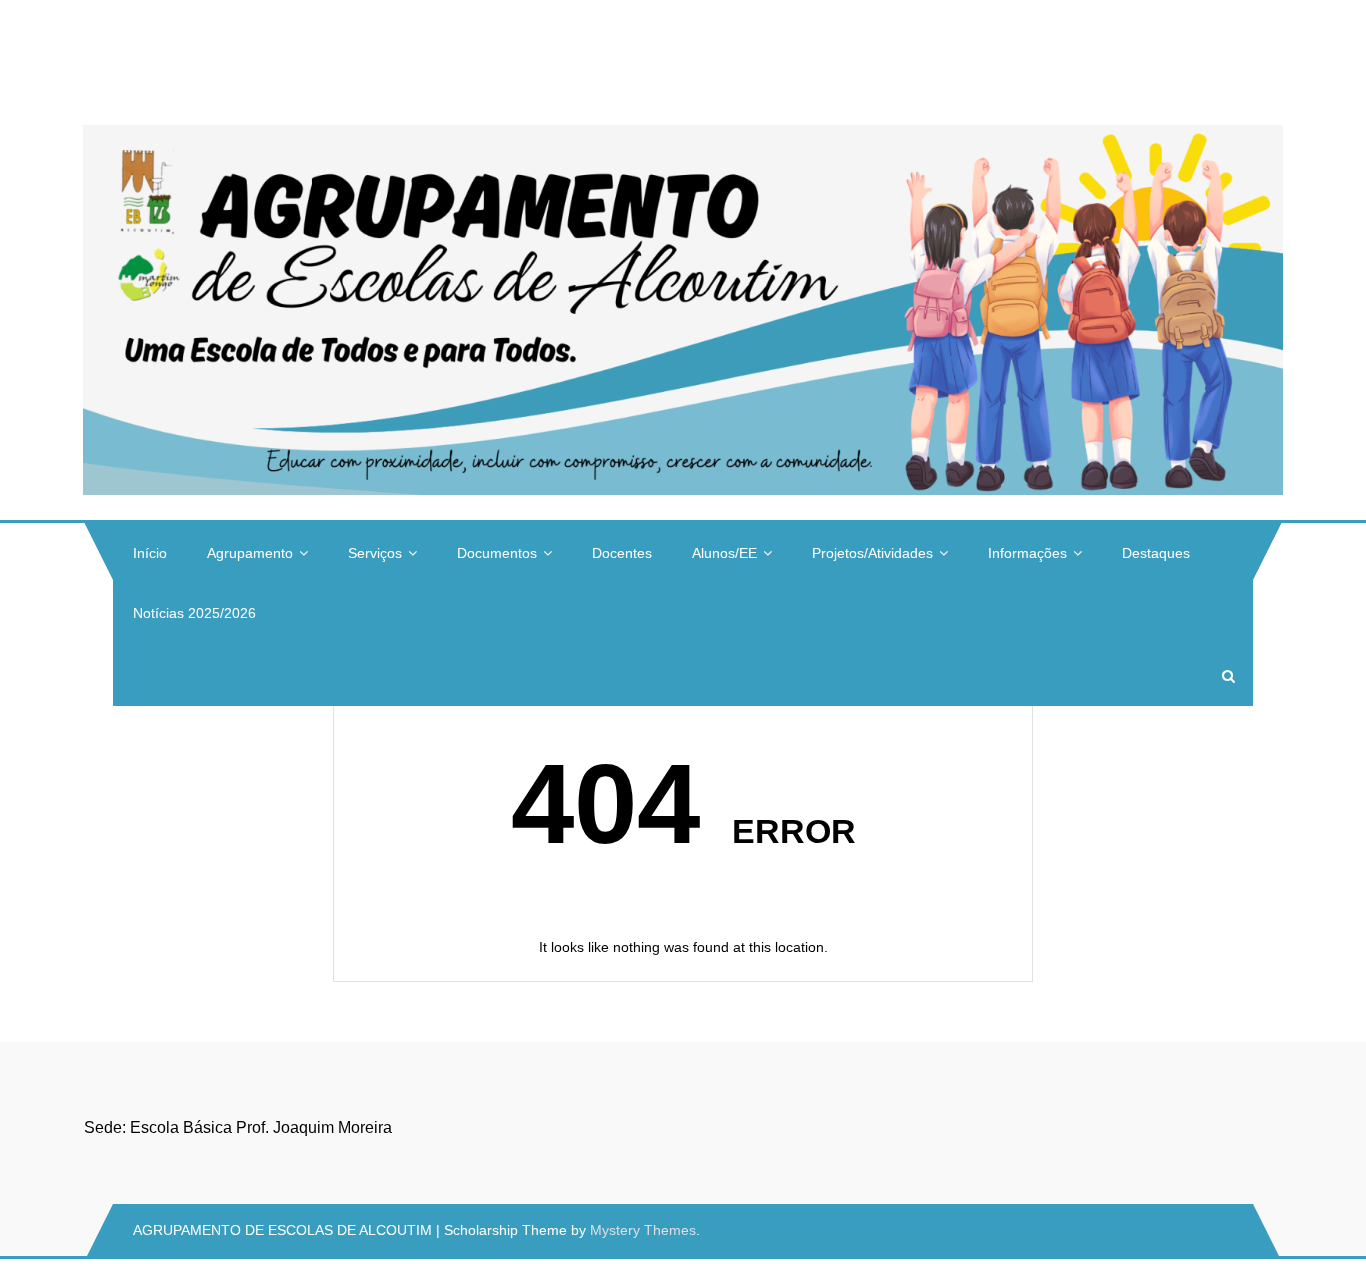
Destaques (1156, 553)
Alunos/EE (724, 553)
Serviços (375, 553)
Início (150, 553)
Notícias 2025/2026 (194, 613)
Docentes (622, 553)
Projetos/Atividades (872, 553)
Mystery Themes (643, 1230)
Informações (1027, 553)
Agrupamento (250, 553)
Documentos (497, 553)
